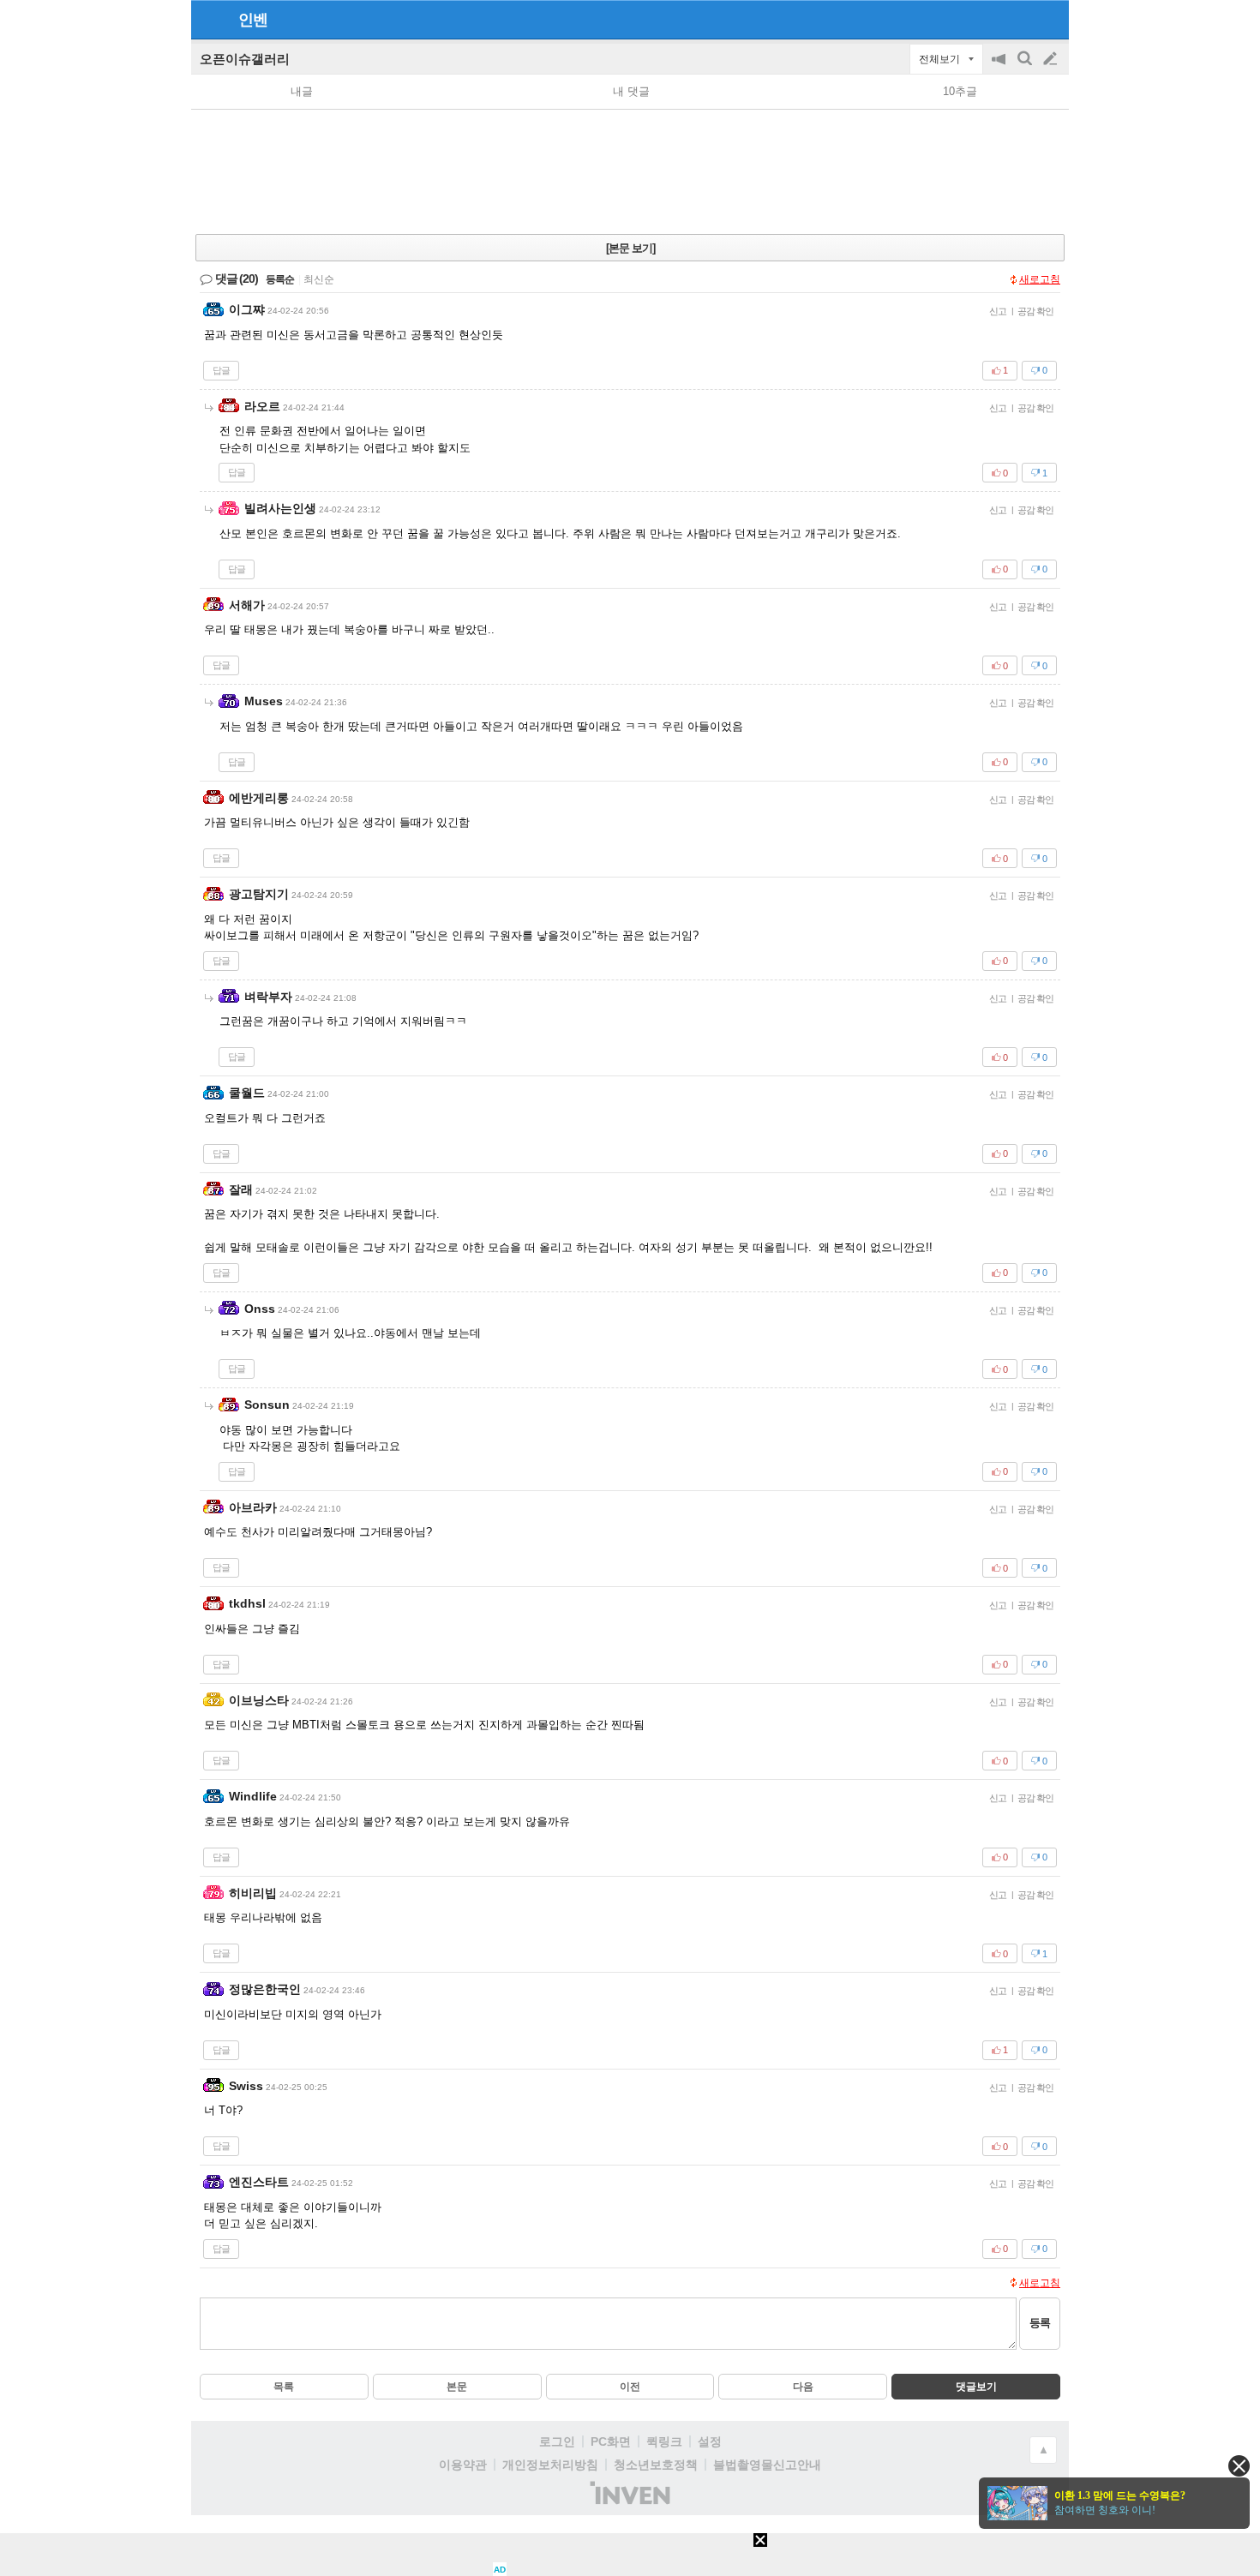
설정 (710, 2441)
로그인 (557, 2441)
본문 (457, 2387)
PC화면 (611, 2441)
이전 (630, 2387)
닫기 (1239, 2466)
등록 (1040, 2323)
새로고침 (1040, 279)
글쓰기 (1052, 59)
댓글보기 (976, 2387)
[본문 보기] (630, 248)
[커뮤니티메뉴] (209, 19)
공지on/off (1000, 67)
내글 (302, 91)
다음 (803, 2387)
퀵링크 (664, 2441)
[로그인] (1018, 19)
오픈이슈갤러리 (245, 59)
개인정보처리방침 (550, 2465)
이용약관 (463, 2465)
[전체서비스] (1049, 19)
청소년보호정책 (656, 2465)
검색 (1026, 67)
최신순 (319, 279)
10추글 (960, 91)
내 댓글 (631, 91)
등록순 (280, 279)
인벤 (253, 20)
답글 (221, 370)
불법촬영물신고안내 (767, 2465)
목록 (284, 2387)
